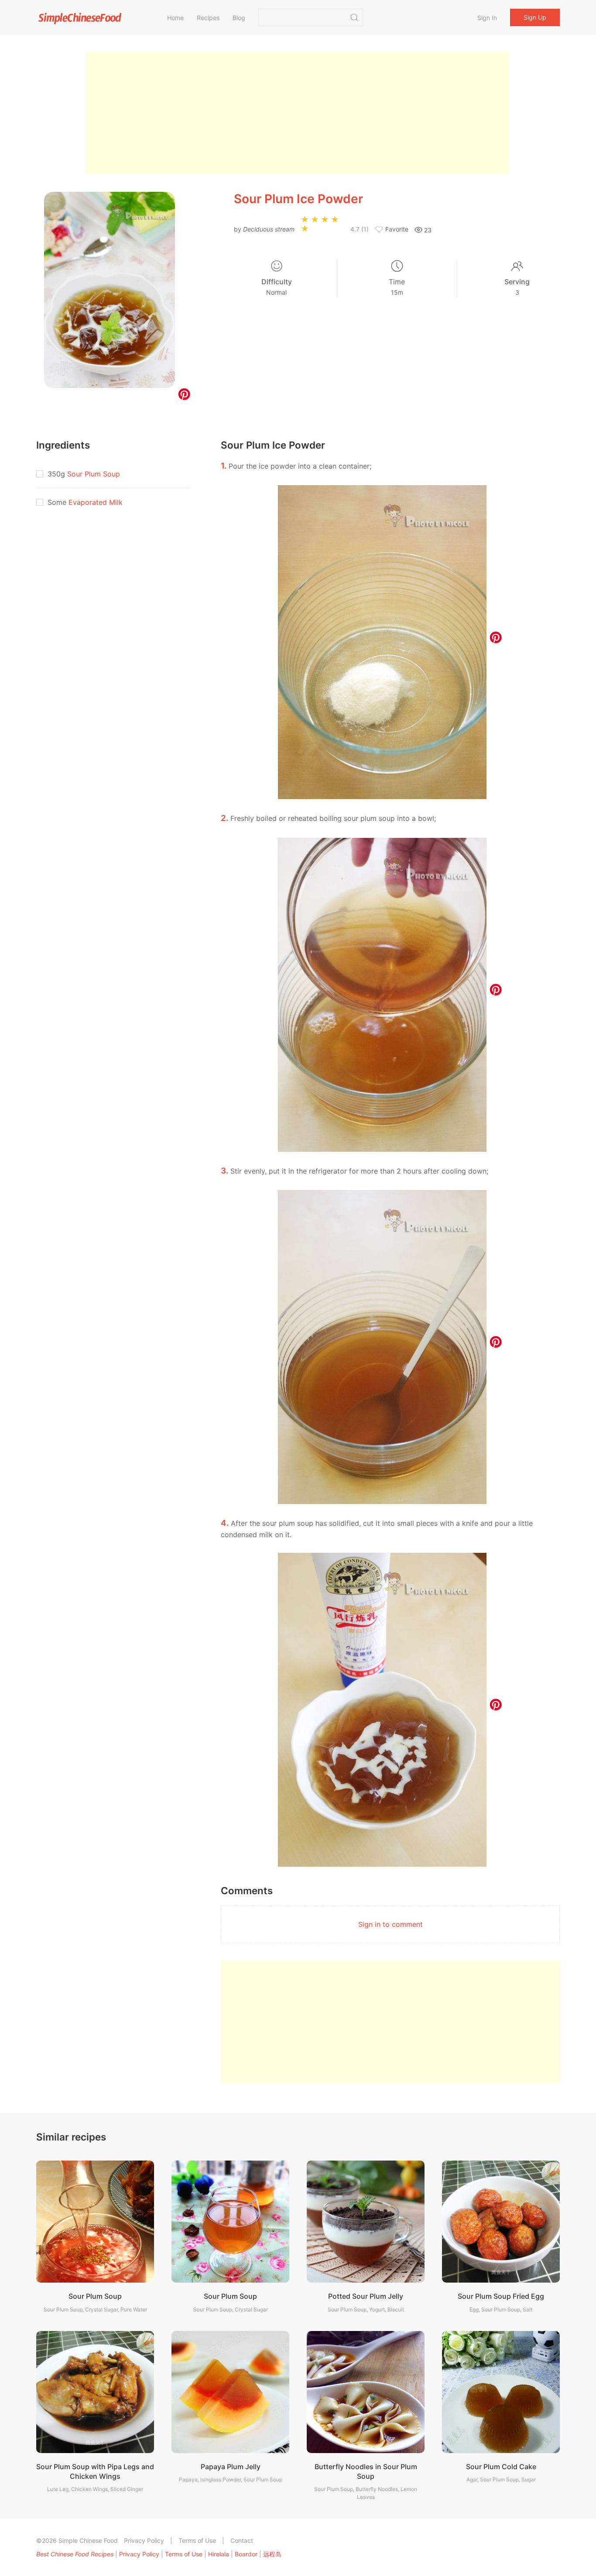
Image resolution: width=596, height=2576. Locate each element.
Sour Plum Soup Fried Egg (501, 2296)
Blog (239, 18)
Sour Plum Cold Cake (501, 2467)
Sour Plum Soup (94, 474)
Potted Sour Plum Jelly (366, 2296)
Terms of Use (197, 2540)
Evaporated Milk (96, 502)
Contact (242, 2540)
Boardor (246, 2554)
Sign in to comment (390, 1924)
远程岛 (272, 2554)
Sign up (535, 17)
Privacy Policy (144, 2540)
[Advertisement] (298, 113)
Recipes (208, 18)
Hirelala (219, 2554)
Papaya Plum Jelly (231, 2467)
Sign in (487, 18)
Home (175, 18)
